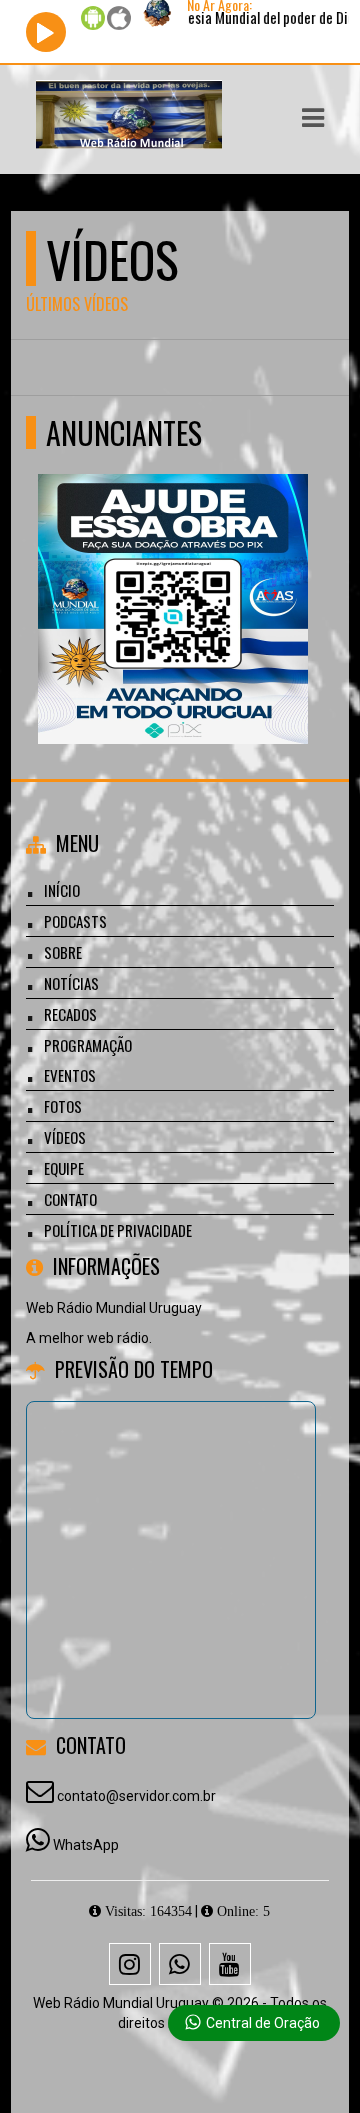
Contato (70, 1199)
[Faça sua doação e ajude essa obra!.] (172, 572)
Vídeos (65, 1137)
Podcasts (75, 921)
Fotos (63, 1106)
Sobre (63, 952)
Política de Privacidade (118, 1230)
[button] (313, 118)
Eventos (70, 1075)
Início (62, 890)
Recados (70, 1014)
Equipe (64, 1168)
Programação (88, 1045)
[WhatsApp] (180, 1964)
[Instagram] (130, 1964)
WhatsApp (86, 1845)
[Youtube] (230, 1964)
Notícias (71, 983)
